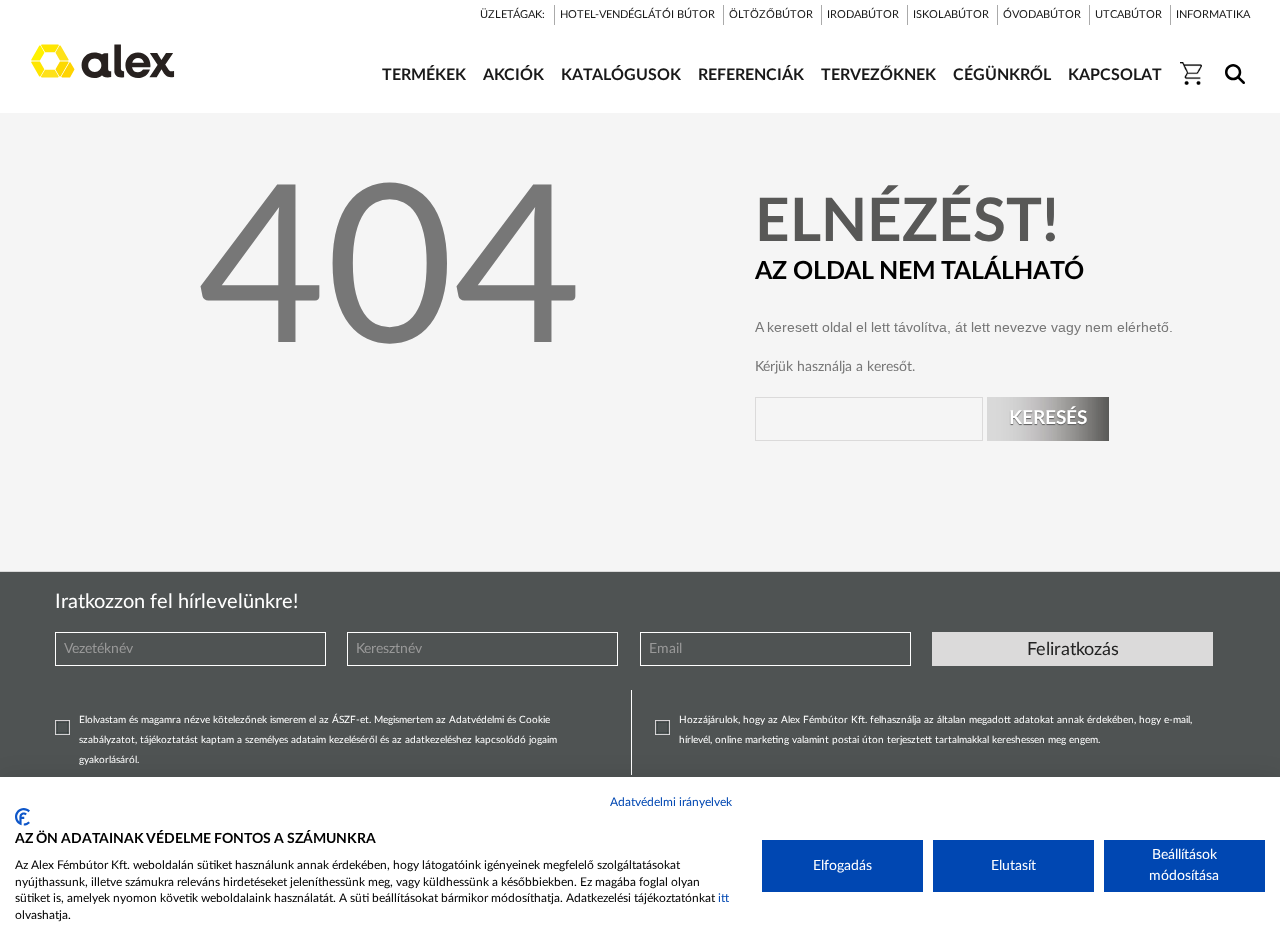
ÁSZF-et (350, 720)
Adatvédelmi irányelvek (671, 802)
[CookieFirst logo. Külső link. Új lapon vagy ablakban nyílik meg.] (22, 817)
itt (723, 898)
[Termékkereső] (1231, 61)
